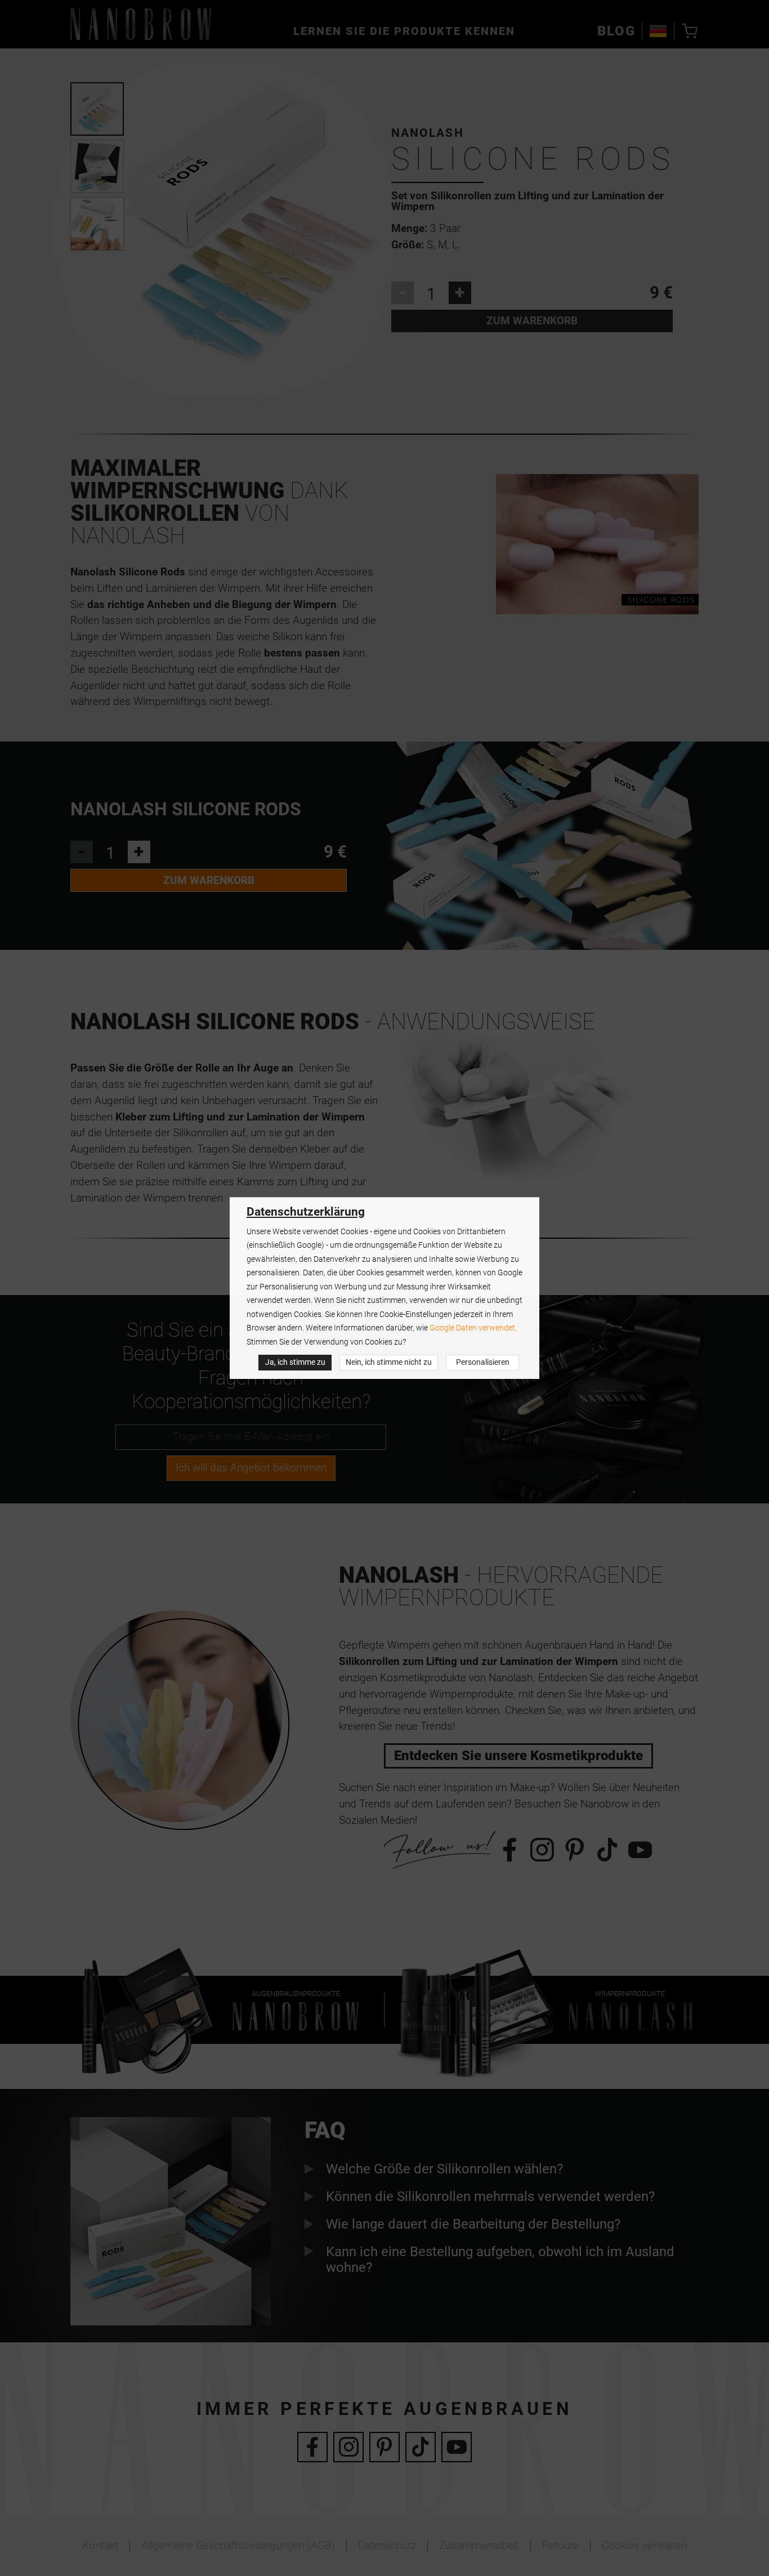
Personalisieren (483, 1362)
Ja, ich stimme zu (295, 1362)
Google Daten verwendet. (473, 1328)
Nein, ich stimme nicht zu (389, 1362)
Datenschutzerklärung (306, 1212)
